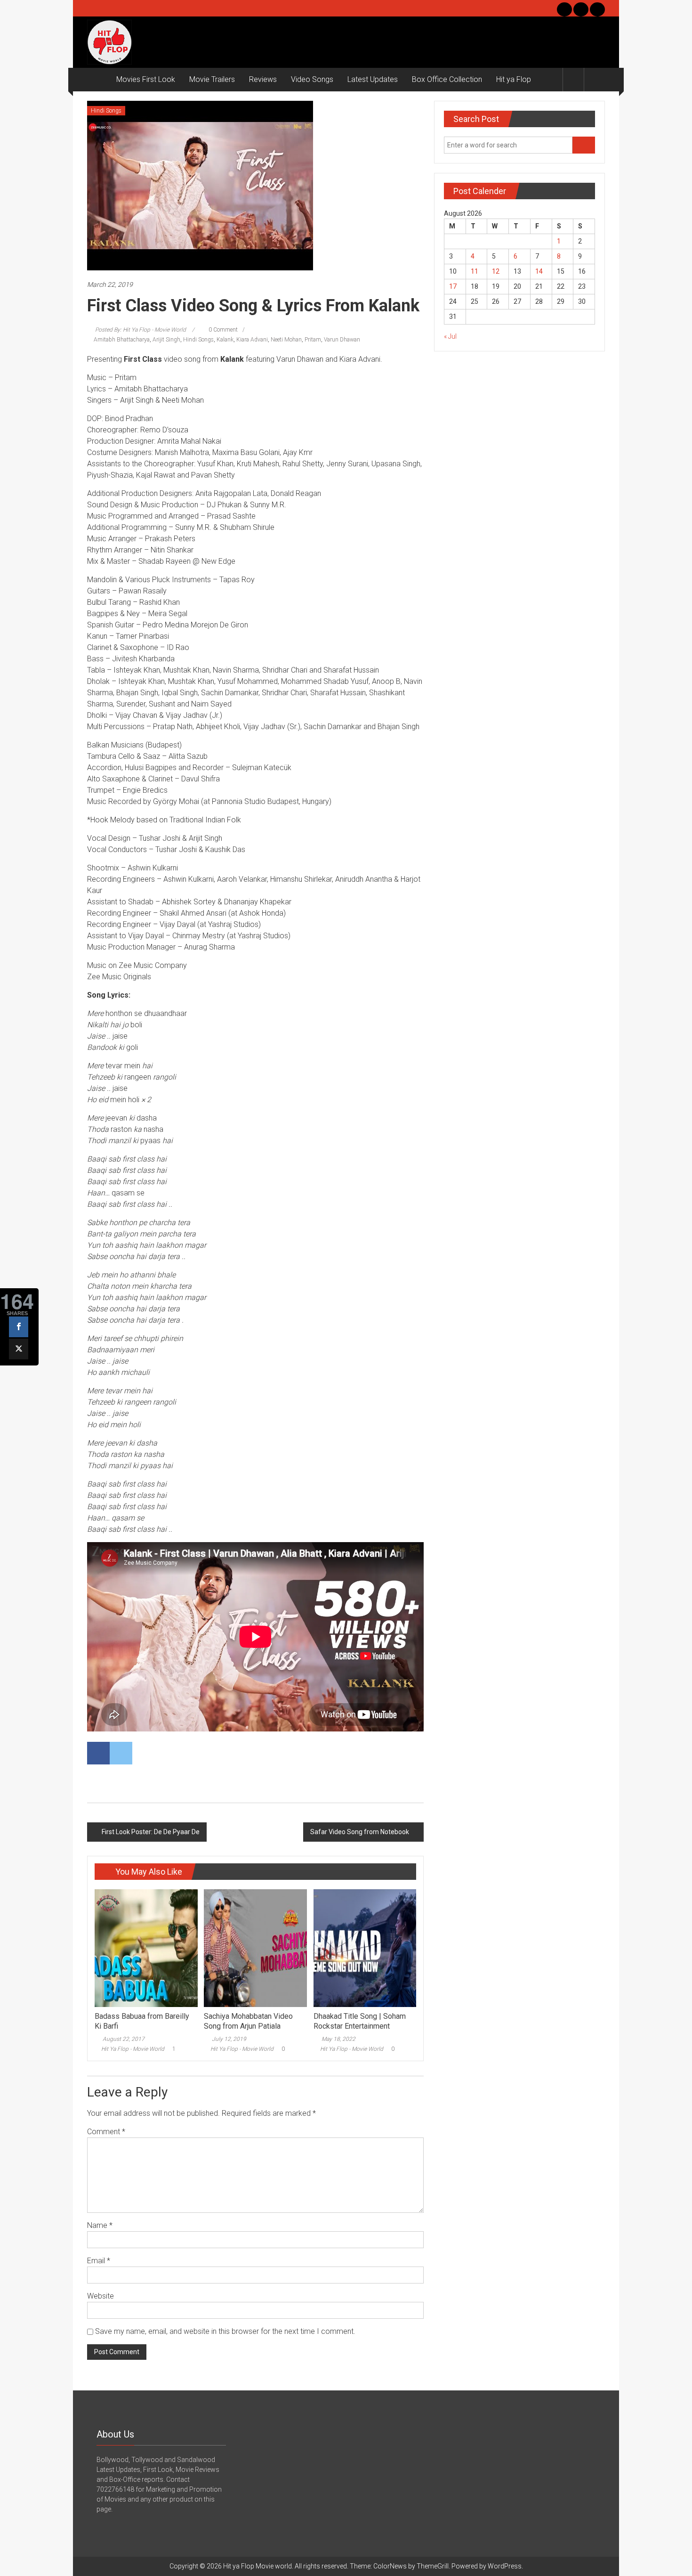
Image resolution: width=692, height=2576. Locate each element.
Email (99, 2261)
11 (475, 271)
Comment (106, 2132)
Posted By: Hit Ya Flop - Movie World (141, 330)
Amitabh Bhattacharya (122, 340)
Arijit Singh (166, 340)
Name (100, 2225)
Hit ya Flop (514, 79)
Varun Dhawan (342, 340)
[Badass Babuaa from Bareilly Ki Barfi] (146, 1948)
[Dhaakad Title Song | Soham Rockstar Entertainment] (365, 1948)
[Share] (19, 1327)
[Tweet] (19, 1349)
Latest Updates (373, 79)
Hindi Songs (106, 111)
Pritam (313, 340)
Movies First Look (146, 79)
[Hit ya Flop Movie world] (98, 80)
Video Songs (312, 79)
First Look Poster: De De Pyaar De (151, 1832)
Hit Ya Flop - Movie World (133, 2049)
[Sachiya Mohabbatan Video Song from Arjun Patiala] (255, 1948)
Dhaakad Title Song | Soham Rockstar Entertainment (360, 2021)
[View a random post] (595, 79)
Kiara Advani (252, 340)
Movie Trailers (212, 79)
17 (453, 286)
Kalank (225, 340)
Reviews (263, 79)
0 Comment (222, 330)
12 (496, 271)
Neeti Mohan (286, 340)
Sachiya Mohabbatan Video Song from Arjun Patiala (248, 2021)
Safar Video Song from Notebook (360, 1832)
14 (539, 271)
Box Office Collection (447, 79)
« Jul (450, 336)
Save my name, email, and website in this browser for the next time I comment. (225, 2331)
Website (101, 2296)
